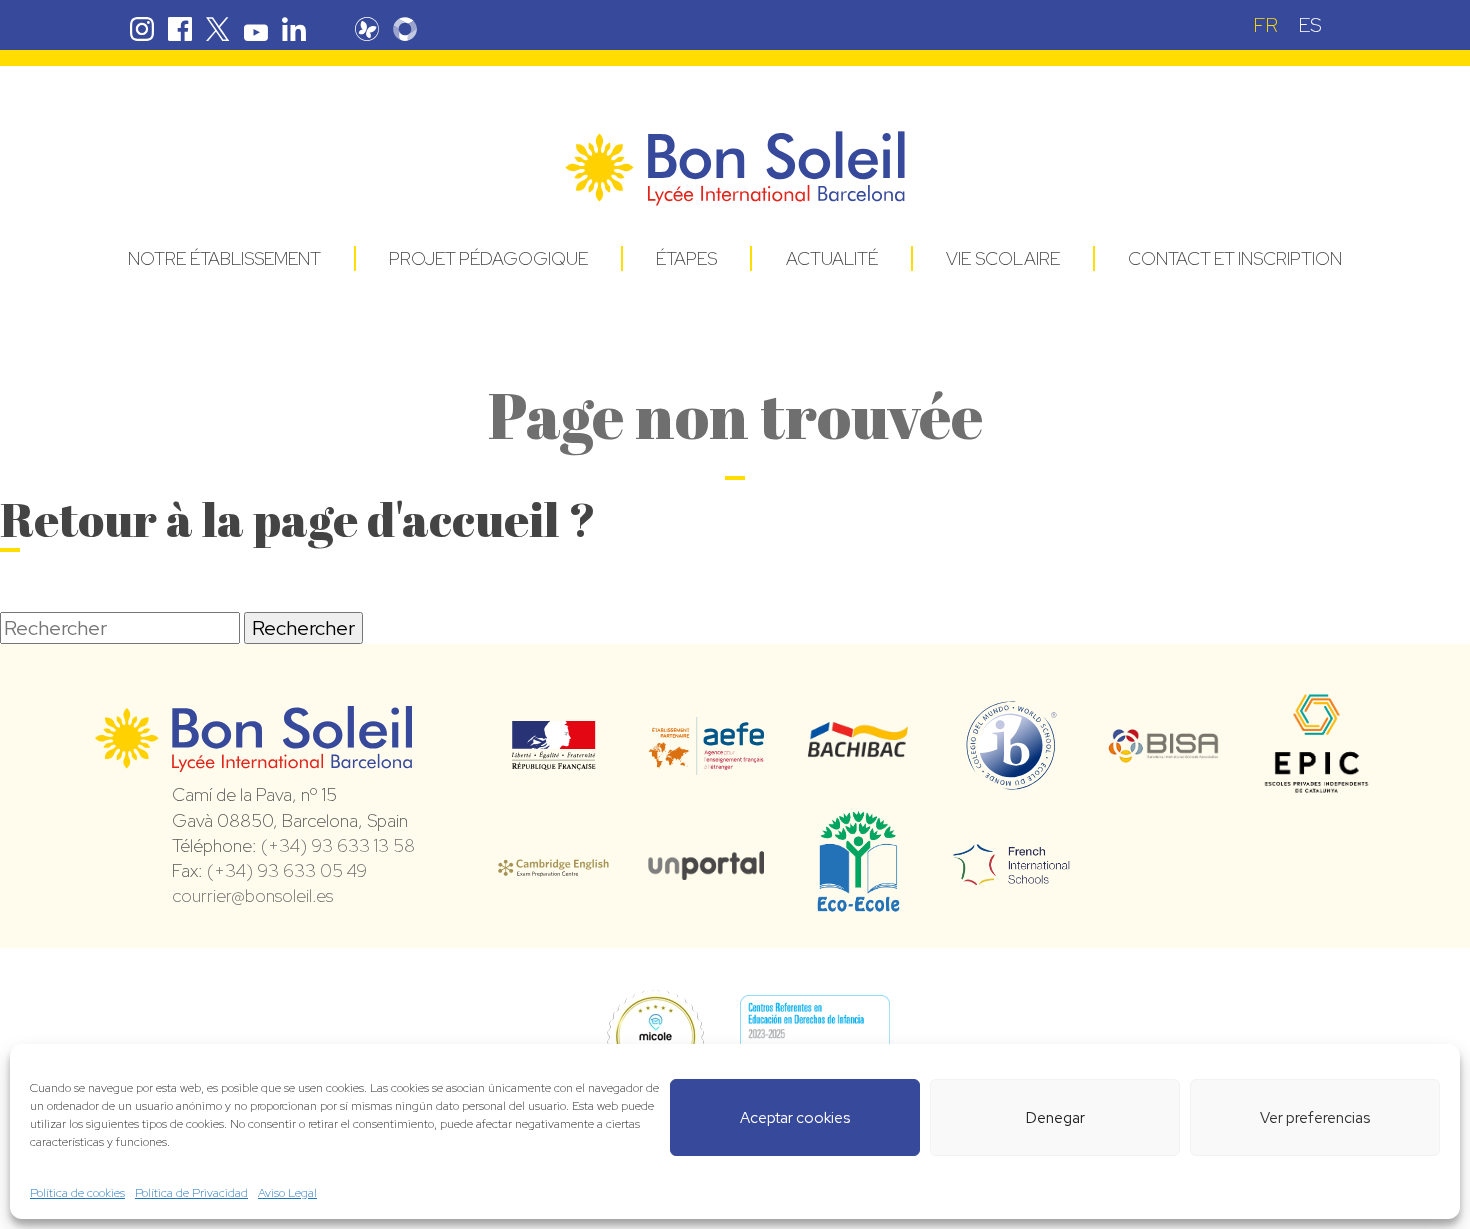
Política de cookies (77, 1193)
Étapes (686, 258)
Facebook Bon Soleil (180, 29)
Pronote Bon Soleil (367, 29)
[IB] (1011, 781)
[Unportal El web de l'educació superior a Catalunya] (706, 866)
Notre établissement (224, 258)
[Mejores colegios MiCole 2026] (655, 1038)
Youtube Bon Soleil (256, 29)
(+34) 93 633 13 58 (338, 845)
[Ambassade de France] (553, 757)
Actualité (832, 258)
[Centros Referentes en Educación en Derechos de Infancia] (815, 1038)
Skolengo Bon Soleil (405, 29)
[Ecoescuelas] (858, 903)
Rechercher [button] (303, 628)
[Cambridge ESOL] (553, 865)
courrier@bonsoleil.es (252, 895)
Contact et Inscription (1235, 258)
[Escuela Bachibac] (858, 752)
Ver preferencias (1315, 1118)
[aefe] (706, 761)
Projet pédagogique (488, 258)
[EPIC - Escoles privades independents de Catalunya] (1316, 792)
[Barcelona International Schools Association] (1164, 750)
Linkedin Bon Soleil (294, 29)
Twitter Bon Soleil (218, 29)
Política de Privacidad (191, 1193)
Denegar (1055, 1118)
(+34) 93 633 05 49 (287, 870)
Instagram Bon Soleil (142, 29)
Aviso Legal (287, 1193)
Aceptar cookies (795, 1118)
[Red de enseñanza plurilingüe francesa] (1011, 873)
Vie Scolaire (1003, 258)
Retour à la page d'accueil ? (298, 518)
